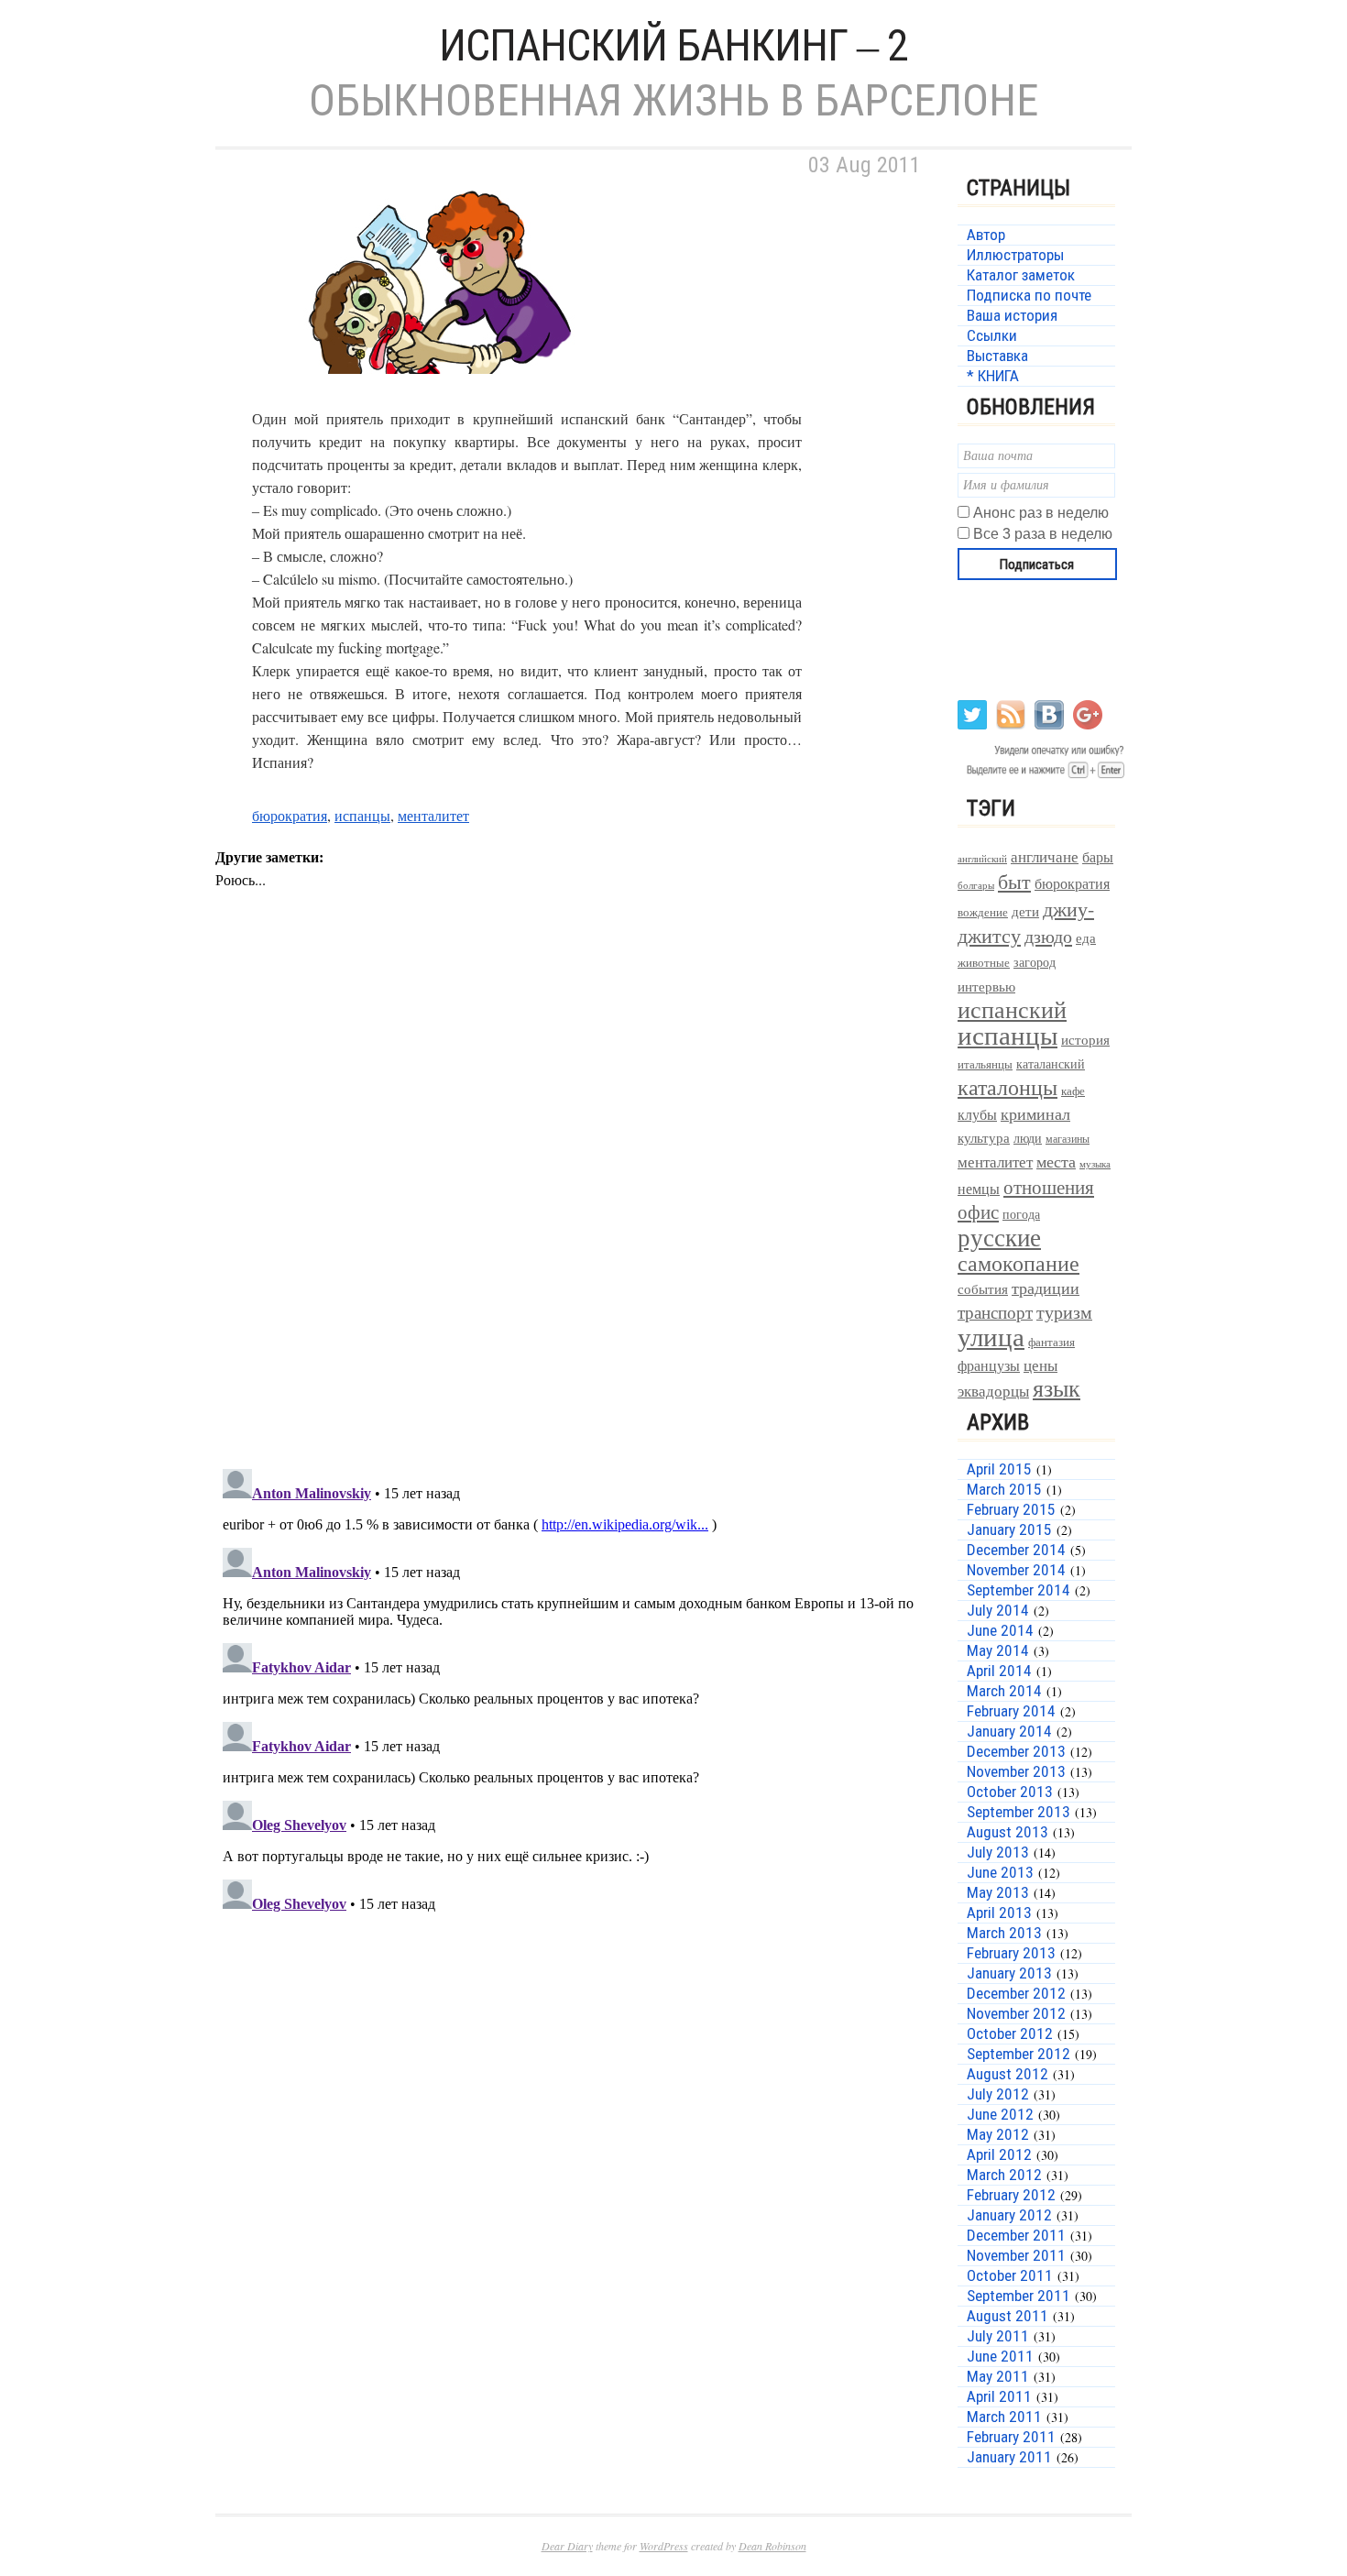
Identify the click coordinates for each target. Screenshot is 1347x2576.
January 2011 (1009, 2457)
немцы (979, 1189)
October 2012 (1010, 2033)
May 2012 (998, 2134)
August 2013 (1008, 1832)
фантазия (1051, 1342)
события (983, 1288)
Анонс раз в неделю (1041, 513)
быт (1014, 881)
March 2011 (1004, 2417)
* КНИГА (993, 376)
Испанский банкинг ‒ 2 (673, 45)
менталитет (433, 815)
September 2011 (1018, 2296)
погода (1021, 1214)
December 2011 (1016, 2235)
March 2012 (1004, 2175)
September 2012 (1018, 2054)
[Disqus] (573, 1216)
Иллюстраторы (1015, 255)
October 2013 (1010, 1792)
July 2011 (998, 2336)
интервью (986, 986)
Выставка (997, 356)
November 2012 (1016, 2013)
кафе (1073, 1091)
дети (1025, 911)
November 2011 (1016, 2255)
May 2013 (998, 1892)
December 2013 (1016, 1751)
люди (1028, 1138)
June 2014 (1000, 1630)
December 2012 (1016, 1993)
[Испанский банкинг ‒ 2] (444, 395)
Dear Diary (567, 2546)
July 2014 (998, 1610)
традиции (1046, 1288)
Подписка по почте (1029, 295)
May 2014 (998, 1650)
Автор (986, 235)
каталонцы (1008, 1087)
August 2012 (1008, 2074)
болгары (976, 885)
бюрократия (290, 815)
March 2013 (1004, 1933)
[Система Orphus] (1042, 777)
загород (1035, 962)
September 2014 (1018, 1590)
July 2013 (998, 1852)
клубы (977, 1114)
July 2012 (998, 2094)
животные (984, 963)
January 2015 (1009, 1529)
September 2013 (1018, 1812)
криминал (1035, 1113)
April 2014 (999, 1671)
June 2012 (1000, 2114)
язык (1057, 1387)
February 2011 (1011, 2437)
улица (991, 1336)
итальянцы (985, 1064)
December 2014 (1016, 1550)
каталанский (1051, 1064)
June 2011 (1000, 2356)
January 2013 (1009, 1973)
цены (1040, 1365)
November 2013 (1016, 1771)
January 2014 (1009, 1731)
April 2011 (999, 2396)
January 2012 (1009, 2215)
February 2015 (1011, 1509)
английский (982, 858)
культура (984, 1137)
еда (1086, 937)
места (1056, 1162)
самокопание (1018, 1263)
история (1085, 1040)
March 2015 (1004, 1489)
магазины (1068, 1138)
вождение (983, 912)
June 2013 (1000, 1872)
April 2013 (999, 1913)
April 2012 (999, 2154)
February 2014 (1011, 1711)
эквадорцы (993, 1391)
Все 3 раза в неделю (1043, 534)
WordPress (664, 2546)
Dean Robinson (772, 2546)
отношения (1049, 1187)
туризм (1064, 1312)
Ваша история (1012, 315)
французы (989, 1365)
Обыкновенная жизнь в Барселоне (673, 100)
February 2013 (1011, 1953)
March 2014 (1004, 1691)
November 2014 (1016, 1570)
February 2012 (1011, 2195)
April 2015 (999, 1469)
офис (978, 1211)
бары (1098, 856)
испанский (1012, 1009)
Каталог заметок (1021, 275)
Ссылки (992, 335)
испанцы (362, 815)
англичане (1045, 857)
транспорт (995, 1312)
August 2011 (1008, 2316)
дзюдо (1048, 936)
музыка (1095, 1164)
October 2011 (1010, 2275)
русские (999, 1237)
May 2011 (998, 2376)
